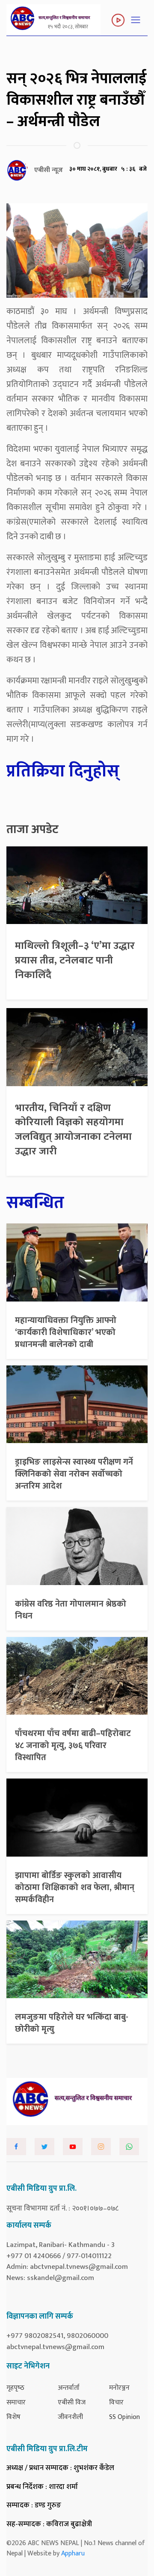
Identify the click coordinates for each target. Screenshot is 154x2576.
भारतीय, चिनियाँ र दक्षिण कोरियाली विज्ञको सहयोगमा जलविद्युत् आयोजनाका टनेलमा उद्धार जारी (73, 1130)
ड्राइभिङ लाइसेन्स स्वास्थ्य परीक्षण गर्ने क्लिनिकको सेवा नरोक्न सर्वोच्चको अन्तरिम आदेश (74, 1474)
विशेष (13, 2417)
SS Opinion (124, 2417)
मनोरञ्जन (119, 2388)
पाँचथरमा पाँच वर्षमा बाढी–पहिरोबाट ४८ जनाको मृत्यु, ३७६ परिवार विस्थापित (73, 1746)
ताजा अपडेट (33, 830)
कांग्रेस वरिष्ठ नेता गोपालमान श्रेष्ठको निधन (71, 1610)
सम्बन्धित (35, 1203)
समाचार (16, 2402)
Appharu (73, 2553)
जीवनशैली (70, 2417)
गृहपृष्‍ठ (15, 2388)
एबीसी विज (72, 2402)
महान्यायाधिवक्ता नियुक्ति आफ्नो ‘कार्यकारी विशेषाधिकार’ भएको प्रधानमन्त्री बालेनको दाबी (66, 1332)
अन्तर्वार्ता (69, 2388)
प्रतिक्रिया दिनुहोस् (63, 771)
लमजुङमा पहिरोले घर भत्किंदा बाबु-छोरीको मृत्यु (72, 2023)
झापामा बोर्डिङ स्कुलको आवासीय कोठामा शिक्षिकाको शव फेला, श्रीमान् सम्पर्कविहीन (75, 1887)
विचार (116, 2402)
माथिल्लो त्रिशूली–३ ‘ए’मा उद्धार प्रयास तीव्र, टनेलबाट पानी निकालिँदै (75, 960)
